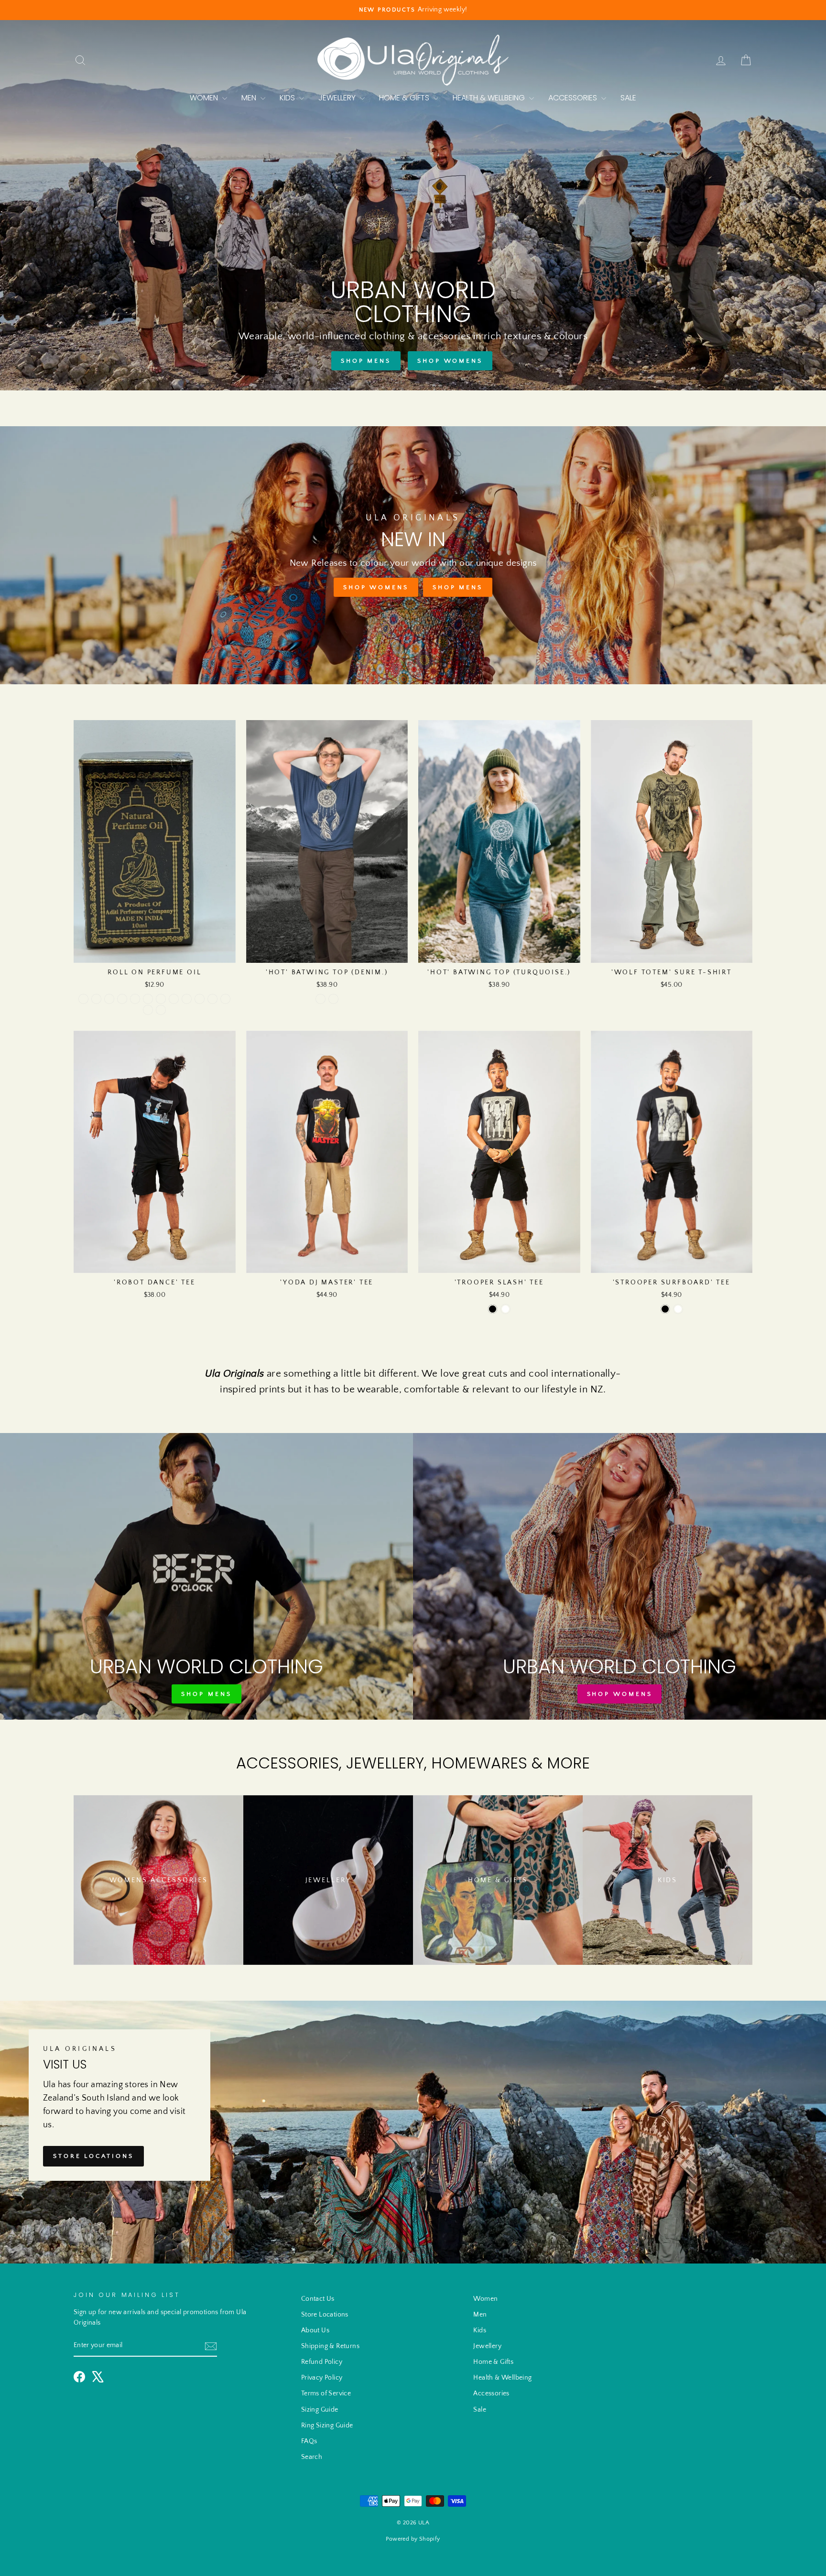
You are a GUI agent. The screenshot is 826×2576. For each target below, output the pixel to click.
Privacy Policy (322, 2378)
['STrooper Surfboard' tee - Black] (665, 1309)
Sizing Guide (320, 2410)
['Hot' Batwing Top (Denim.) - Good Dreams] (333, 999)
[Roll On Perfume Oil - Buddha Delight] (148, 1010)
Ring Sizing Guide (327, 2425)
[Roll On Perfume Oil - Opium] (96, 999)
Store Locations (93, 2156)
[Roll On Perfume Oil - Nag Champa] (83, 999)
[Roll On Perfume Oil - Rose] (148, 999)
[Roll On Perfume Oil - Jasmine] (174, 999)
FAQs (309, 2441)
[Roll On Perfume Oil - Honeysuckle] (212, 999)
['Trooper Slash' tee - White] (505, 1309)
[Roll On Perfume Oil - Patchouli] (187, 999)
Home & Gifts (405, 98)
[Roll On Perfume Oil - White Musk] (161, 1010)
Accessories (574, 98)
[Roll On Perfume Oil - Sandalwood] (161, 999)
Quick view (155, 951)
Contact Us (318, 2299)
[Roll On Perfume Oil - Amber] (109, 999)
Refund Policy (322, 2362)
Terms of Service (326, 2393)
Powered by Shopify (413, 2539)
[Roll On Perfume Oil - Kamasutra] (200, 999)
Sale (628, 98)
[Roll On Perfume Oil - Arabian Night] (225, 999)
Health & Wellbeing (490, 98)
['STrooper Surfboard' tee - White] (678, 1309)
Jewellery (338, 98)
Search (312, 2457)
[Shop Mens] (206, 1576)
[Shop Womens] (619, 1576)
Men (250, 98)
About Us (315, 2330)
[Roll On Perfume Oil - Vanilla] (135, 999)
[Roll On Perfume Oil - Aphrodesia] (122, 999)
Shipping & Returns (330, 2346)
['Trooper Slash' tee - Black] (493, 1309)
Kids (288, 98)
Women (205, 98)
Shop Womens (450, 361)
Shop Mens (366, 361)
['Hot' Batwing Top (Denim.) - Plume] (321, 999)
